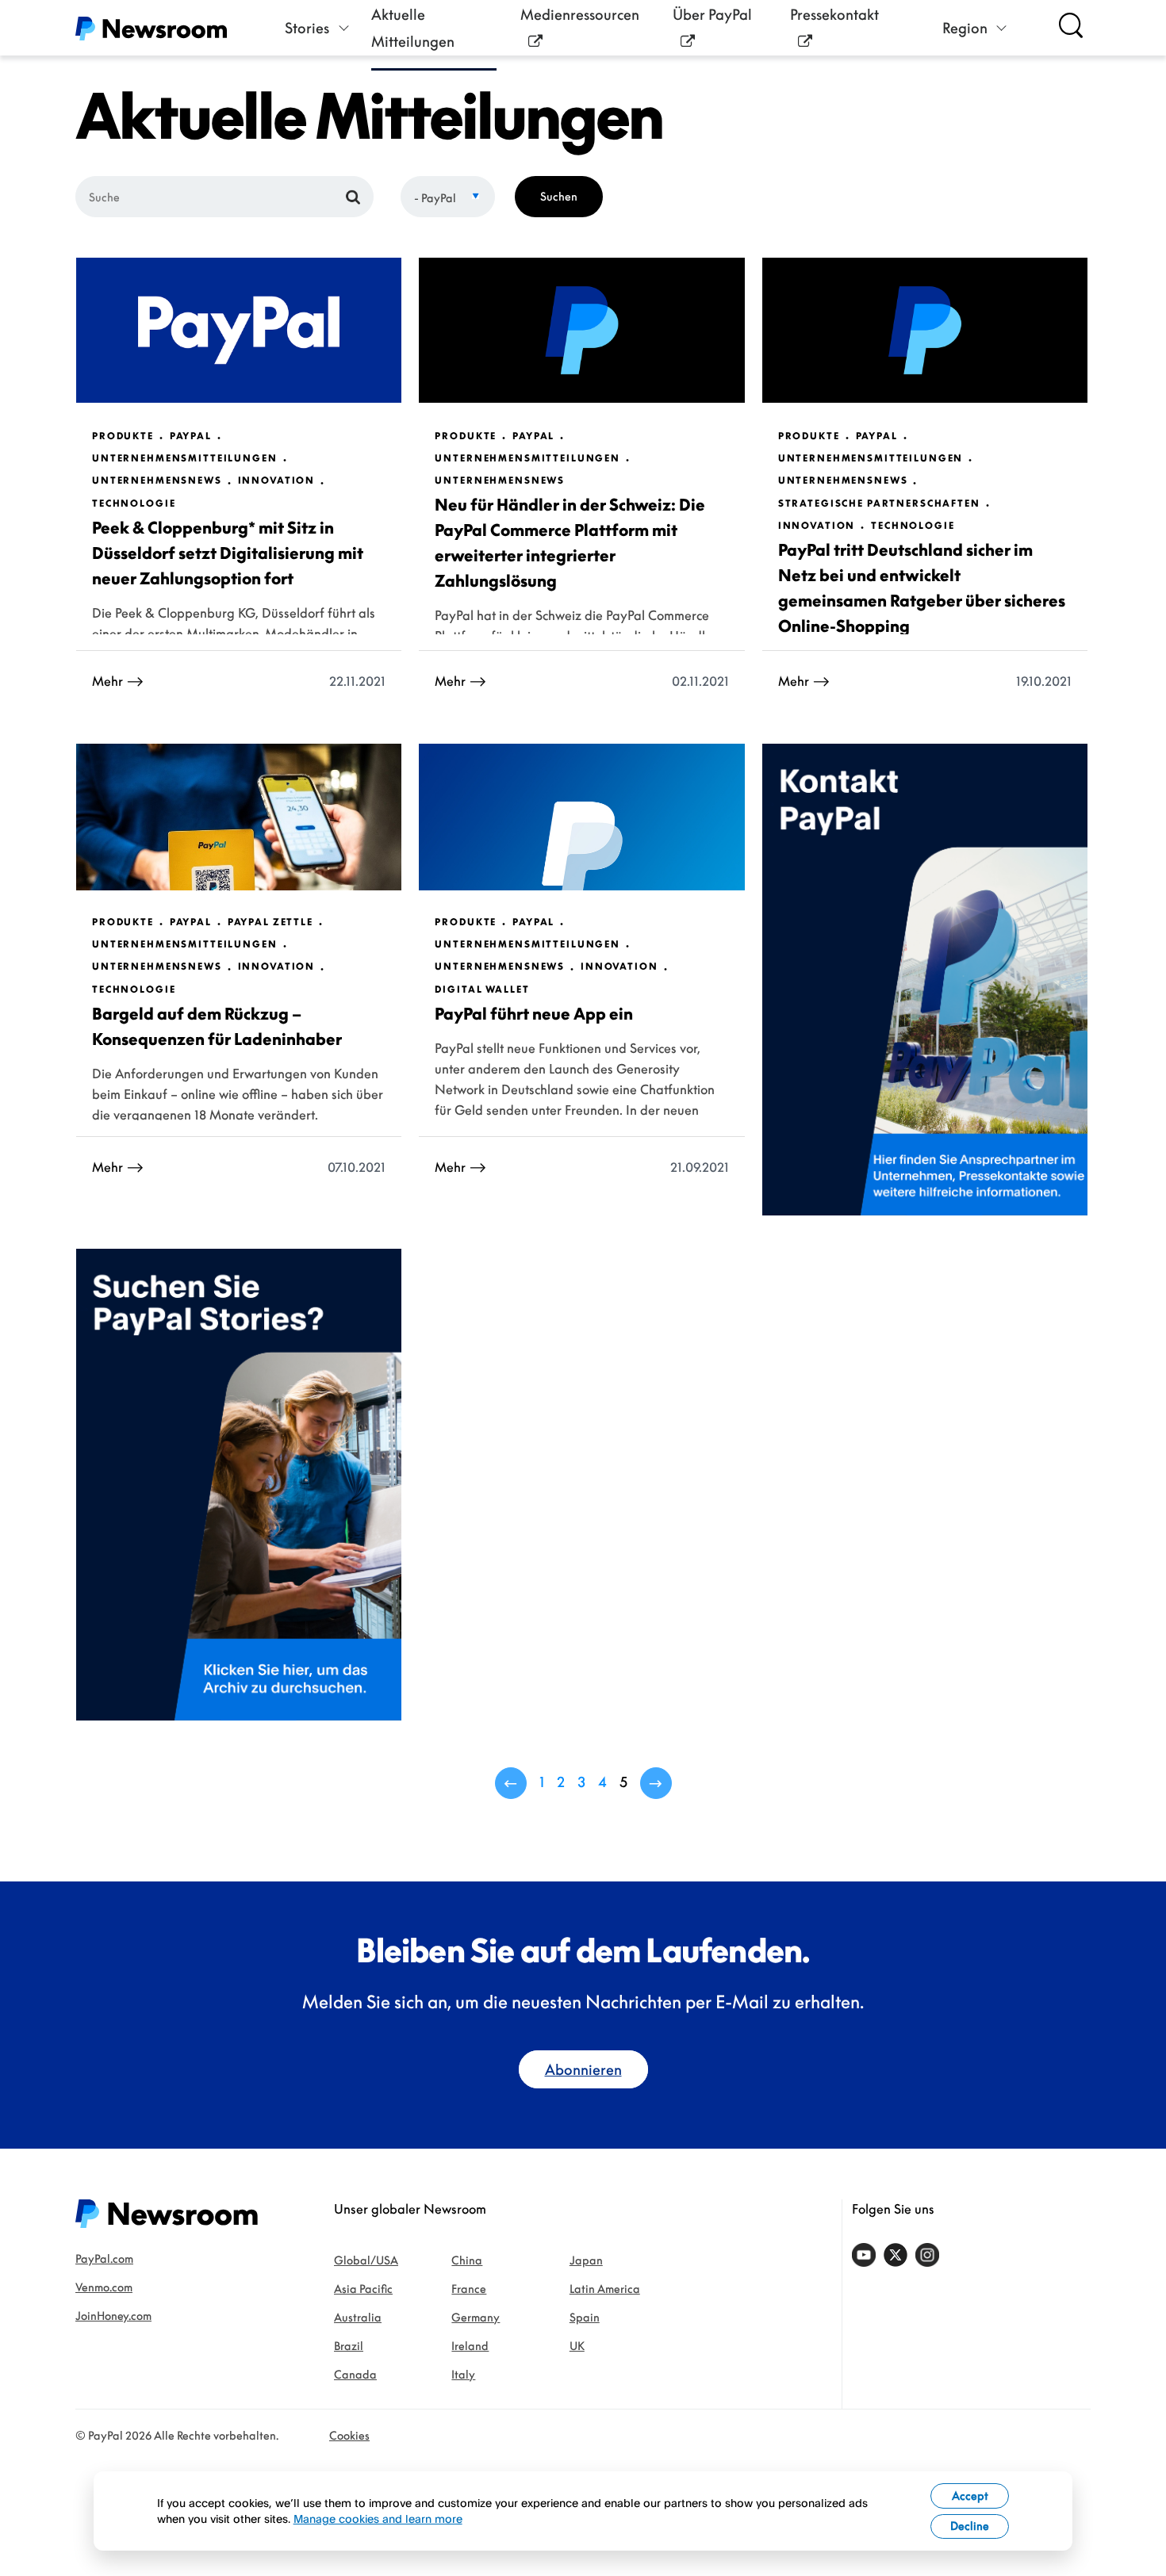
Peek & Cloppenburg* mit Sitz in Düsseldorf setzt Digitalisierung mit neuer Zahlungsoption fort (228, 553)
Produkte (123, 436)
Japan (586, 2260)
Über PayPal (712, 14)
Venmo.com (104, 2287)
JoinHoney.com (113, 2316)
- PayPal (435, 198)
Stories (307, 28)
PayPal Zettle (270, 922)
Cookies (349, 2435)
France (469, 2289)
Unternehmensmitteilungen (185, 458)
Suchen (559, 196)
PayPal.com (104, 2258)
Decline (970, 2526)
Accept (970, 2496)
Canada (355, 2374)
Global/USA (366, 2260)
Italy (463, 2374)
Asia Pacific (363, 2289)
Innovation (277, 480)
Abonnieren (583, 2069)
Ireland (470, 2346)
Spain (585, 2317)
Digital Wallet (482, 989)
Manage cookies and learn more (378, 2519)
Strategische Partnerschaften (879, 503)
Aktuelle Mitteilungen (413, 28)
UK (577, 2346)
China (467, 2260)
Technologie (134, 503)
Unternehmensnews (157, 480)
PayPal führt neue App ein (534, 1013)
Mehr (107, 681)
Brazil (349, 2346)
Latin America (605, 2289)
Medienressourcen (580, 14)
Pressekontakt (834, 14)
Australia (358, 2317)
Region (965, 28)
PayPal (191, 436)
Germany (476, 2317)
